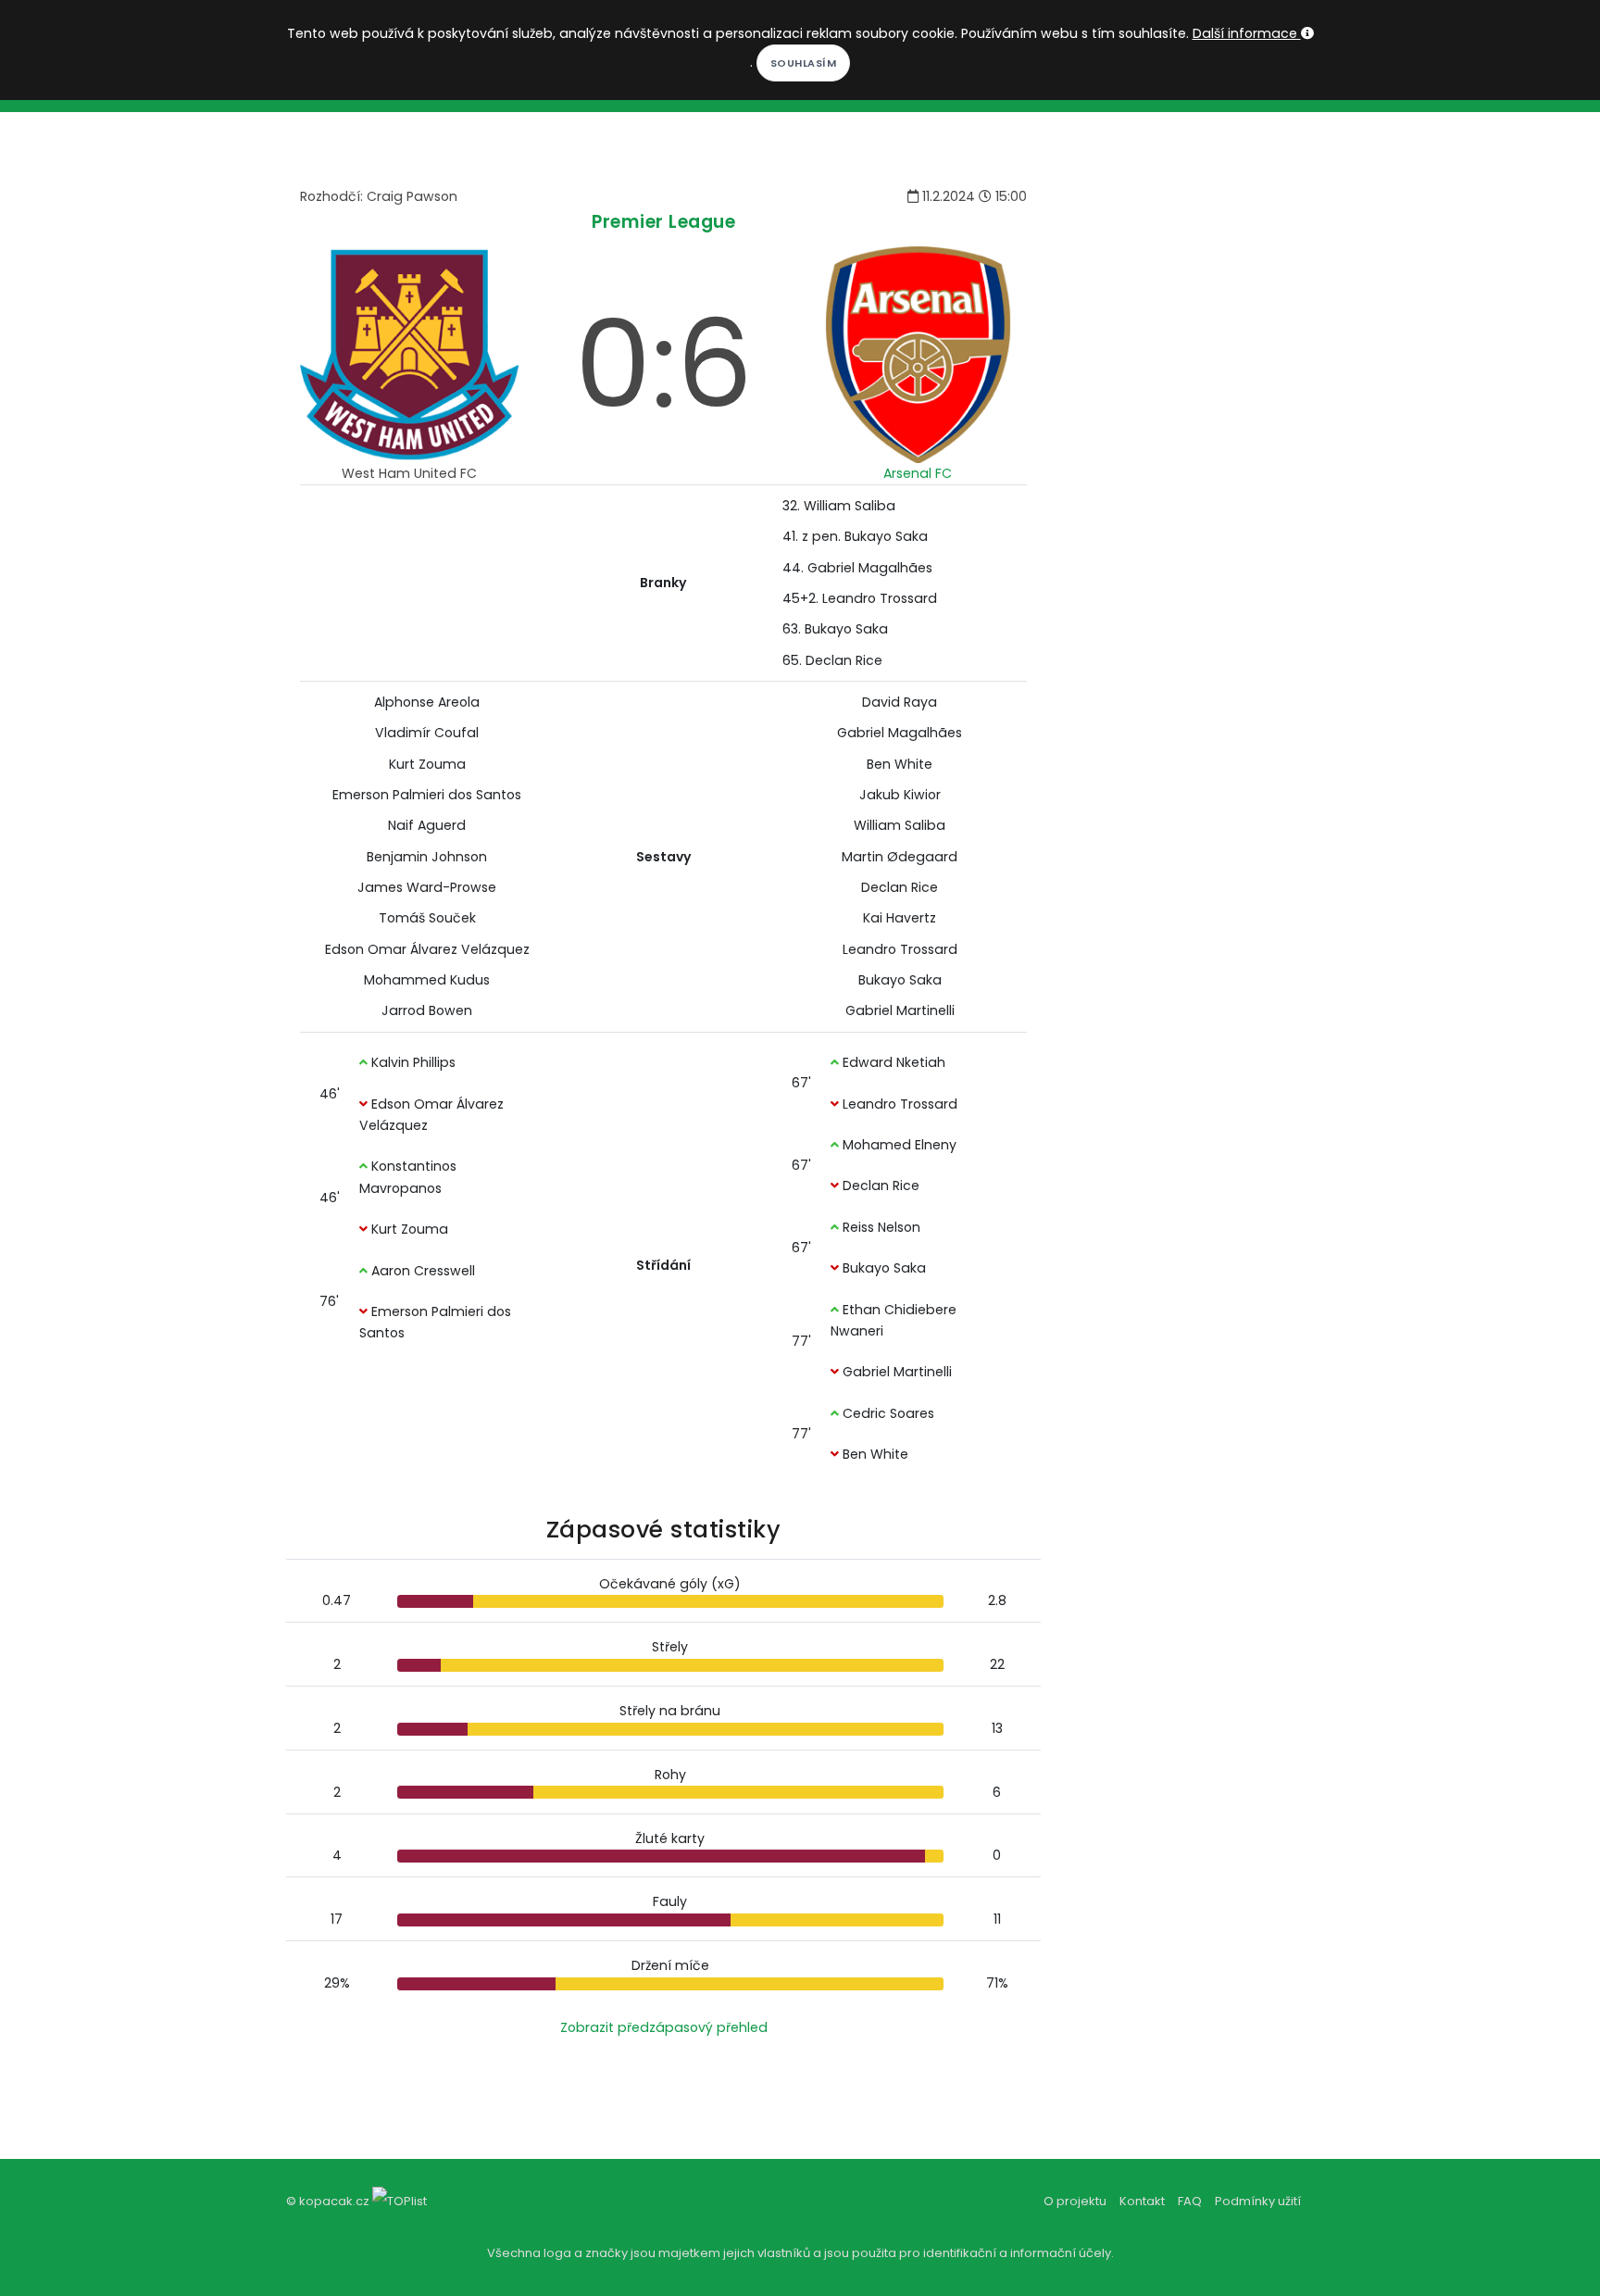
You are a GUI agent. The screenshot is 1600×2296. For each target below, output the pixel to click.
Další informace (1247, 33)
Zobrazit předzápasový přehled (664, 2027)
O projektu (1075, 2201)
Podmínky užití (1258, 2201)
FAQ (1190, 2201)
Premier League (663, 222)
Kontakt (1142, 2201)
